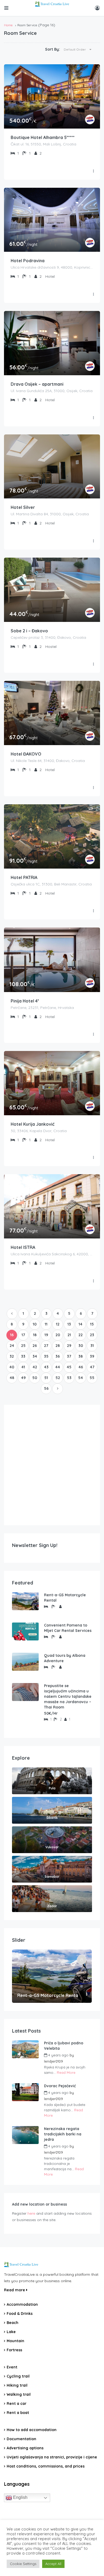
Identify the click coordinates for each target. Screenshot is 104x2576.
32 (12, 1356)
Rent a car (17, 2404)
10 (35, 1324)
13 (69, 1324)
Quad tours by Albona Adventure (65, 1658)
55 (92, 1378)
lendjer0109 (53, 2061)
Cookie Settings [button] (23, 2564)
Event (12, 2367)
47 (92, 1367)
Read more (15, 2290)
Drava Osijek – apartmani (37, 384)
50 (35, 1378)
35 (46, 1356)
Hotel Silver (23, 507)
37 (69, 1356)
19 (46, 1335)
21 (69, 1335)
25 (23, 1346)
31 (92, 1346)
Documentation (21, 2439)
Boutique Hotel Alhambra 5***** (43, 137)
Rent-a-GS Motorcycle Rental (65, 1598)
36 (58, 1356)
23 (92, 1335)
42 (35, 1367)
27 (46, 1346)
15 (92, 1324)
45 (69, 1367)
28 (58, 1346)
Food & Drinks (20, 2314)
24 (12, 1346)
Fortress (14, 2350)
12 (58, 1324)
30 (81, 1346)
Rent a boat (18, 2413)
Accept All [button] (53, 2564)
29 (69, 1346)
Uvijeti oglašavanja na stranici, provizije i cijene (52, 2457)
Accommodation (22, 2304)
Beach (13, 2323)
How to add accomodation (32, 2430)
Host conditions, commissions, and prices (46, 2466)
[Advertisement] (52, 1465)
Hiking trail (17, 2385)
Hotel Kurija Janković (33, 1124)
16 (12, 1335)
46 (81, 1367)
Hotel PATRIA (24, 877)
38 (81, 1356)
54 (81, 1378)
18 (35, 1335)
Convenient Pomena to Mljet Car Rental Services (68, 1628)
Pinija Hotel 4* (25, 1001)
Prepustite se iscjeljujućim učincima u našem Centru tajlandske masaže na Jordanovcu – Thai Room (68, 1696)
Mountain (15, 2341)
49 (23, 1378)
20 (58, 1335)
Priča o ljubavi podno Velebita (64, 2046)
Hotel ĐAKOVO (26, 754)
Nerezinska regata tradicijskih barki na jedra (63, 2134)
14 (81, 1324)
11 (46, 1324)
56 (46, 1388)
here (31, 2213)
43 (46, 1367)
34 (35, 1356)
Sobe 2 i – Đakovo (29, 631)
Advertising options (25, 2448)
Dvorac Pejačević (60, 2086)
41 (23, 1367)
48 (12, 1378)
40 (12, 1367)
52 (58, 1378)
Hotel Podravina (28, 261)
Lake (11, 2332)
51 (46, 1378)
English (20, 2497)
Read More (66, 2072)
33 (23, 1356)
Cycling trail (18, 2376)
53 (69, 1378)
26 (35, 1346)
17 (23, 1335)
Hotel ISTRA (23, 1247)
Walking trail (19, 2394)
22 (81, 1335)
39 (92, 1356)
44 (58, 1367)
